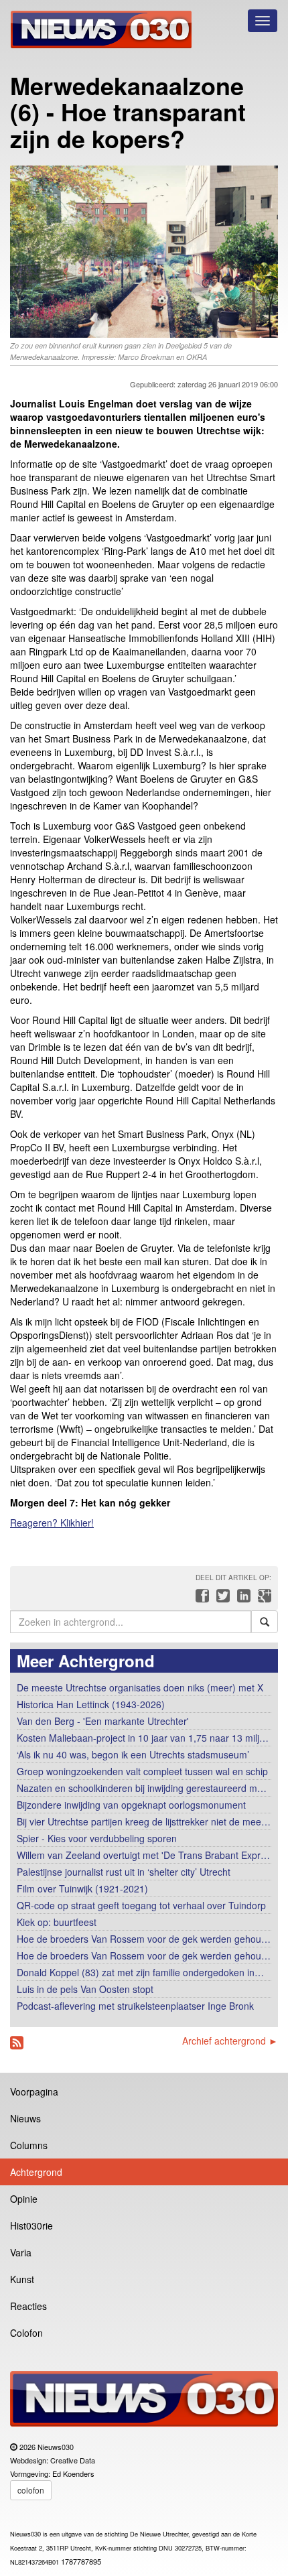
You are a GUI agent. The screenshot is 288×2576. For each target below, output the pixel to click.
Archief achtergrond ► (230, 2041)
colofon (31, 2490)
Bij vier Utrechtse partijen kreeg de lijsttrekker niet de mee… (144, 1821)
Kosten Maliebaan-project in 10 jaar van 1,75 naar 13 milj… (143, 1738)
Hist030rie (31, 2226)
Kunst (22, 2279)
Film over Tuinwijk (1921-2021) (82, 1888)
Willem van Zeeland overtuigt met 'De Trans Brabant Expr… (143, 1855)
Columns (29, 2145)
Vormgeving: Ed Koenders (52, 2473)
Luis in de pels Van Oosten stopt (85, 1989)
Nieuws (25, 2118)
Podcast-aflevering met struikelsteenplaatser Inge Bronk (135, 2006)
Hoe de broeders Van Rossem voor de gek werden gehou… (144, 1939)
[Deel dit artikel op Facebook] (201, 1599)
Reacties (28, 2306)
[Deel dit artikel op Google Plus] (262, 1599)
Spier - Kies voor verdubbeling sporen (97, 1838)
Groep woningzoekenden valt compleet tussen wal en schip (142, 1771)
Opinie (24, 2199)
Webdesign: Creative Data (53, 2460)
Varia (21, 2252)
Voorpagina (34, 2091)
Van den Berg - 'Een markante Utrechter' (103, 1721)
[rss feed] (17, 2043)
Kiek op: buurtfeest (57, 1922)
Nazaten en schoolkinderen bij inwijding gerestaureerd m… (142, 1788)
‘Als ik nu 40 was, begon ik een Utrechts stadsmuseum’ (133, 1754)
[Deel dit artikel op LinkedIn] (242, 1599)
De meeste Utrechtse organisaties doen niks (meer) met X (140, 1687)
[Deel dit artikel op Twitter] (221, 1599)
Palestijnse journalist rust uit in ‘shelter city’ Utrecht (124, 1872)
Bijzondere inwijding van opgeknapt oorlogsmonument (131, 1805)
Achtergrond (36, 2172)
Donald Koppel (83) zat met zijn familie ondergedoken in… (140, 1972)
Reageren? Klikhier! (52, 1523)
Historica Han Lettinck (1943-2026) (91, 1704)
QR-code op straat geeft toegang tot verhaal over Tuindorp (141, 1905)
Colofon (26, 2333)
